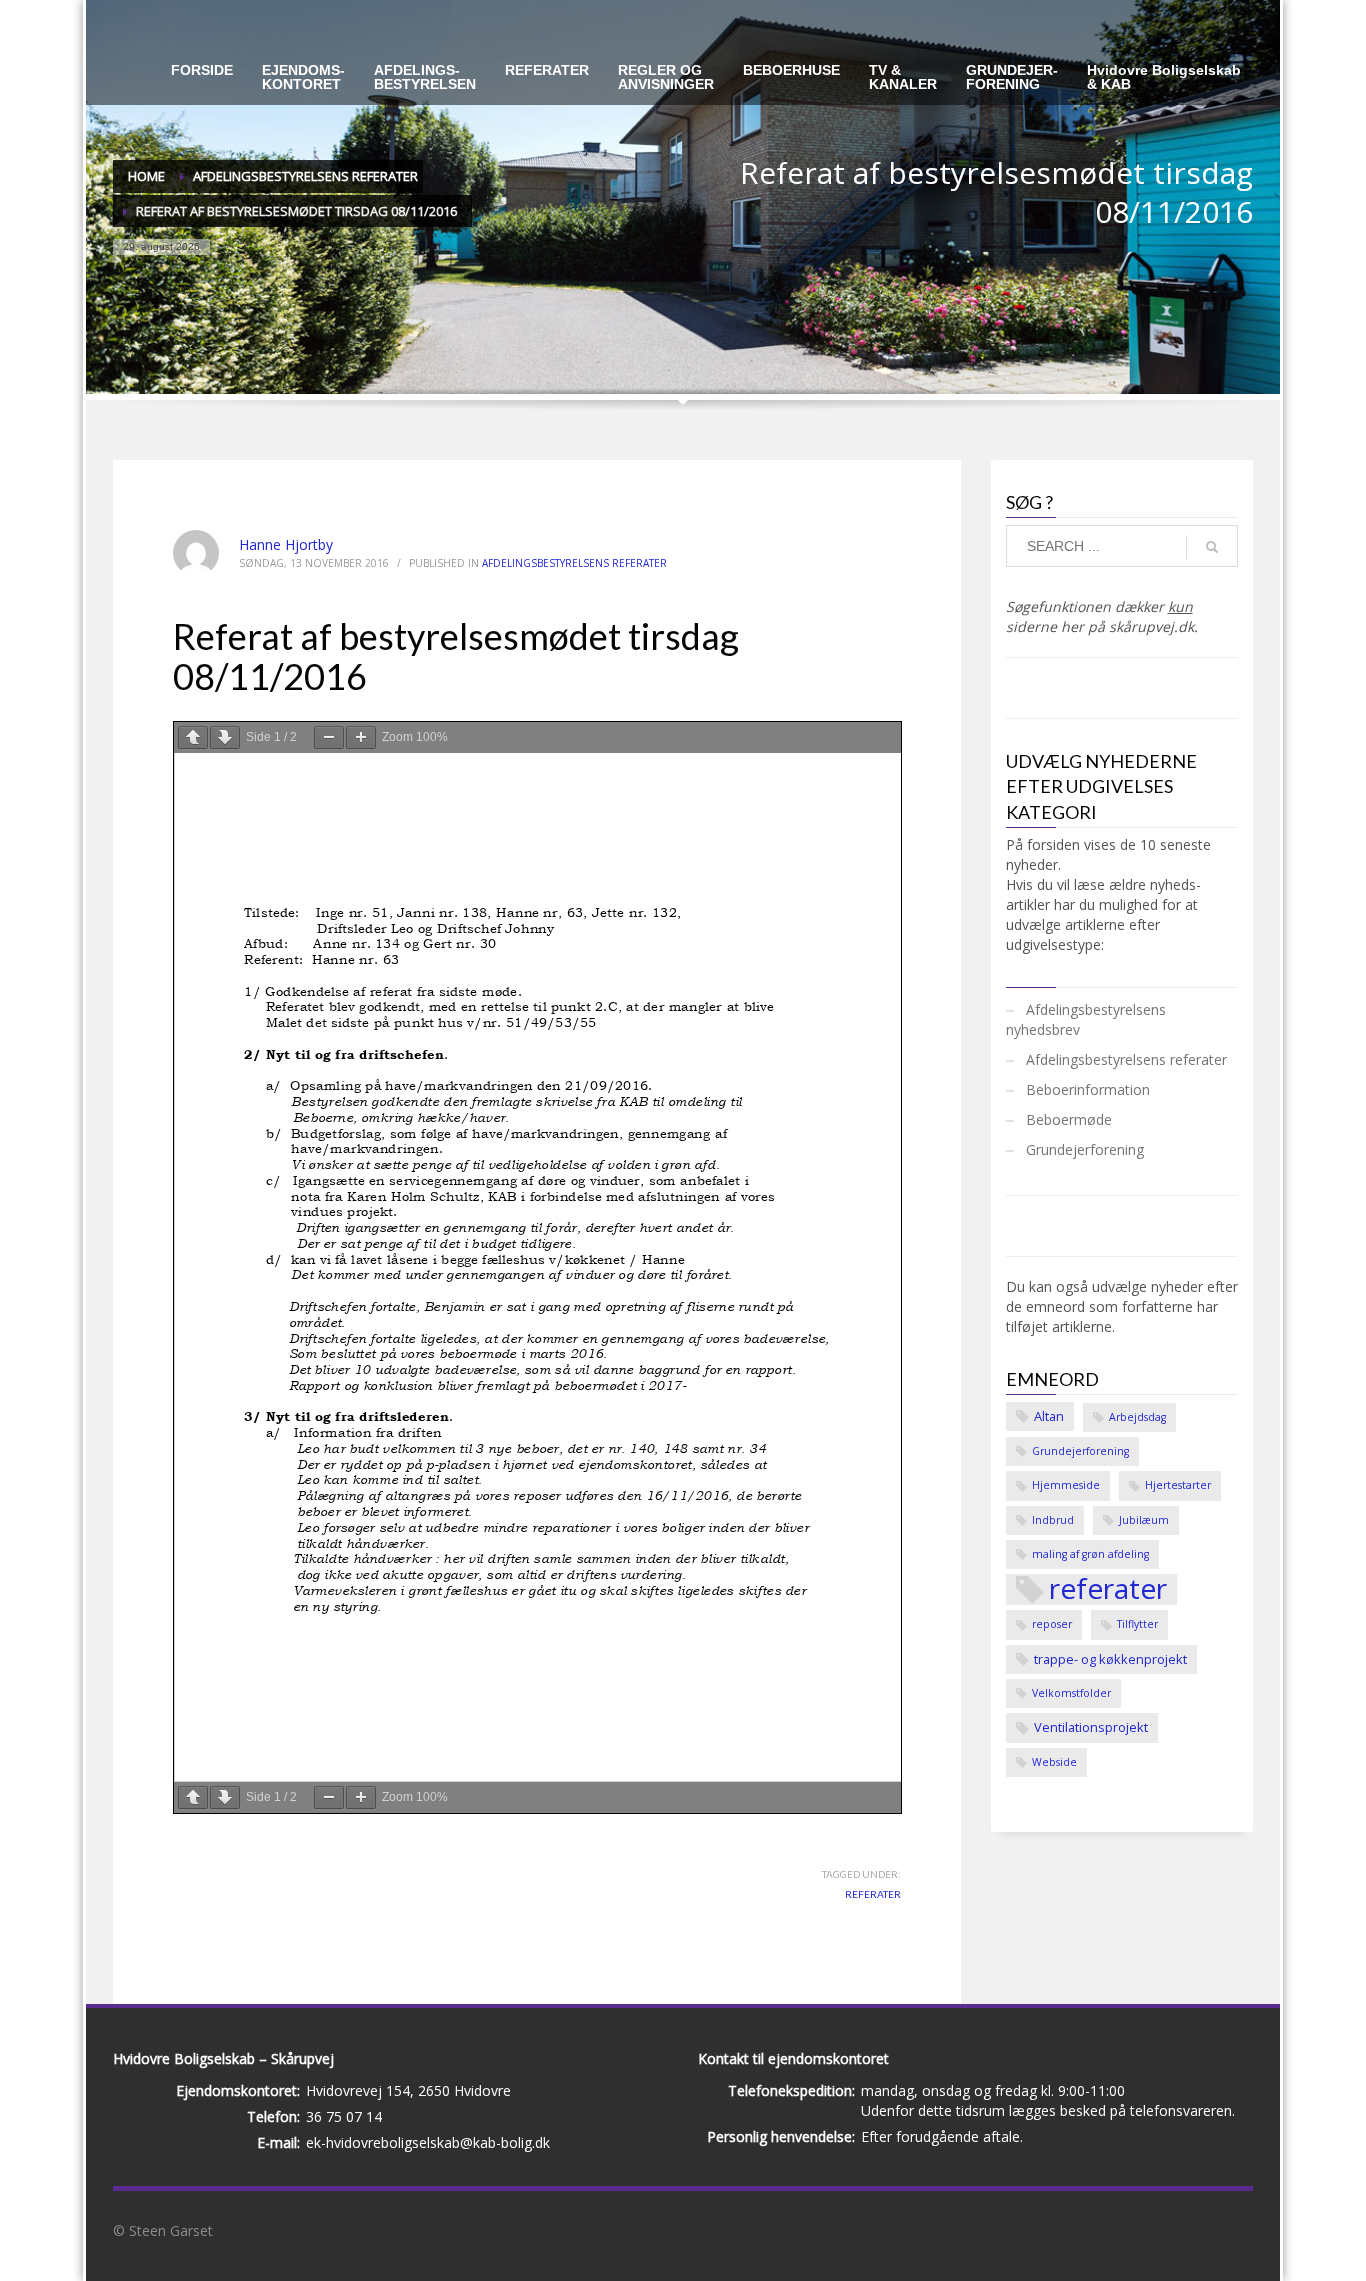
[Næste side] (225, 737)
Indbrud (1053, 1520)
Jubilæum (1144, 1520)
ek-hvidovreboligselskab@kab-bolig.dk (428, 2142)
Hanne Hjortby (286, 544)
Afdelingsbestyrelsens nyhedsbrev (1086, 1019)
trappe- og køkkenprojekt (1110, 1659)
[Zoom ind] (361, 737)
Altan (1049, 1416)
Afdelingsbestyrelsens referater (574, 563)
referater (873, 1894)
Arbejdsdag (1137, 1417)
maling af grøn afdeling (1090, 1554)
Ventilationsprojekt (1091, 1727)
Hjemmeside (1066, 1485)
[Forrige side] (193, 737)
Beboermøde (1069, 1119)
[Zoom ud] (329, 737)
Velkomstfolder (1071, 1693)
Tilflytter (1137, 1624)
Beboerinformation (1088, 1089)
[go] (1212, 547)
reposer (1052, 1624)
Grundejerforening (1085, 1149)
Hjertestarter (1178, 1485)
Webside (1054, 1762)
